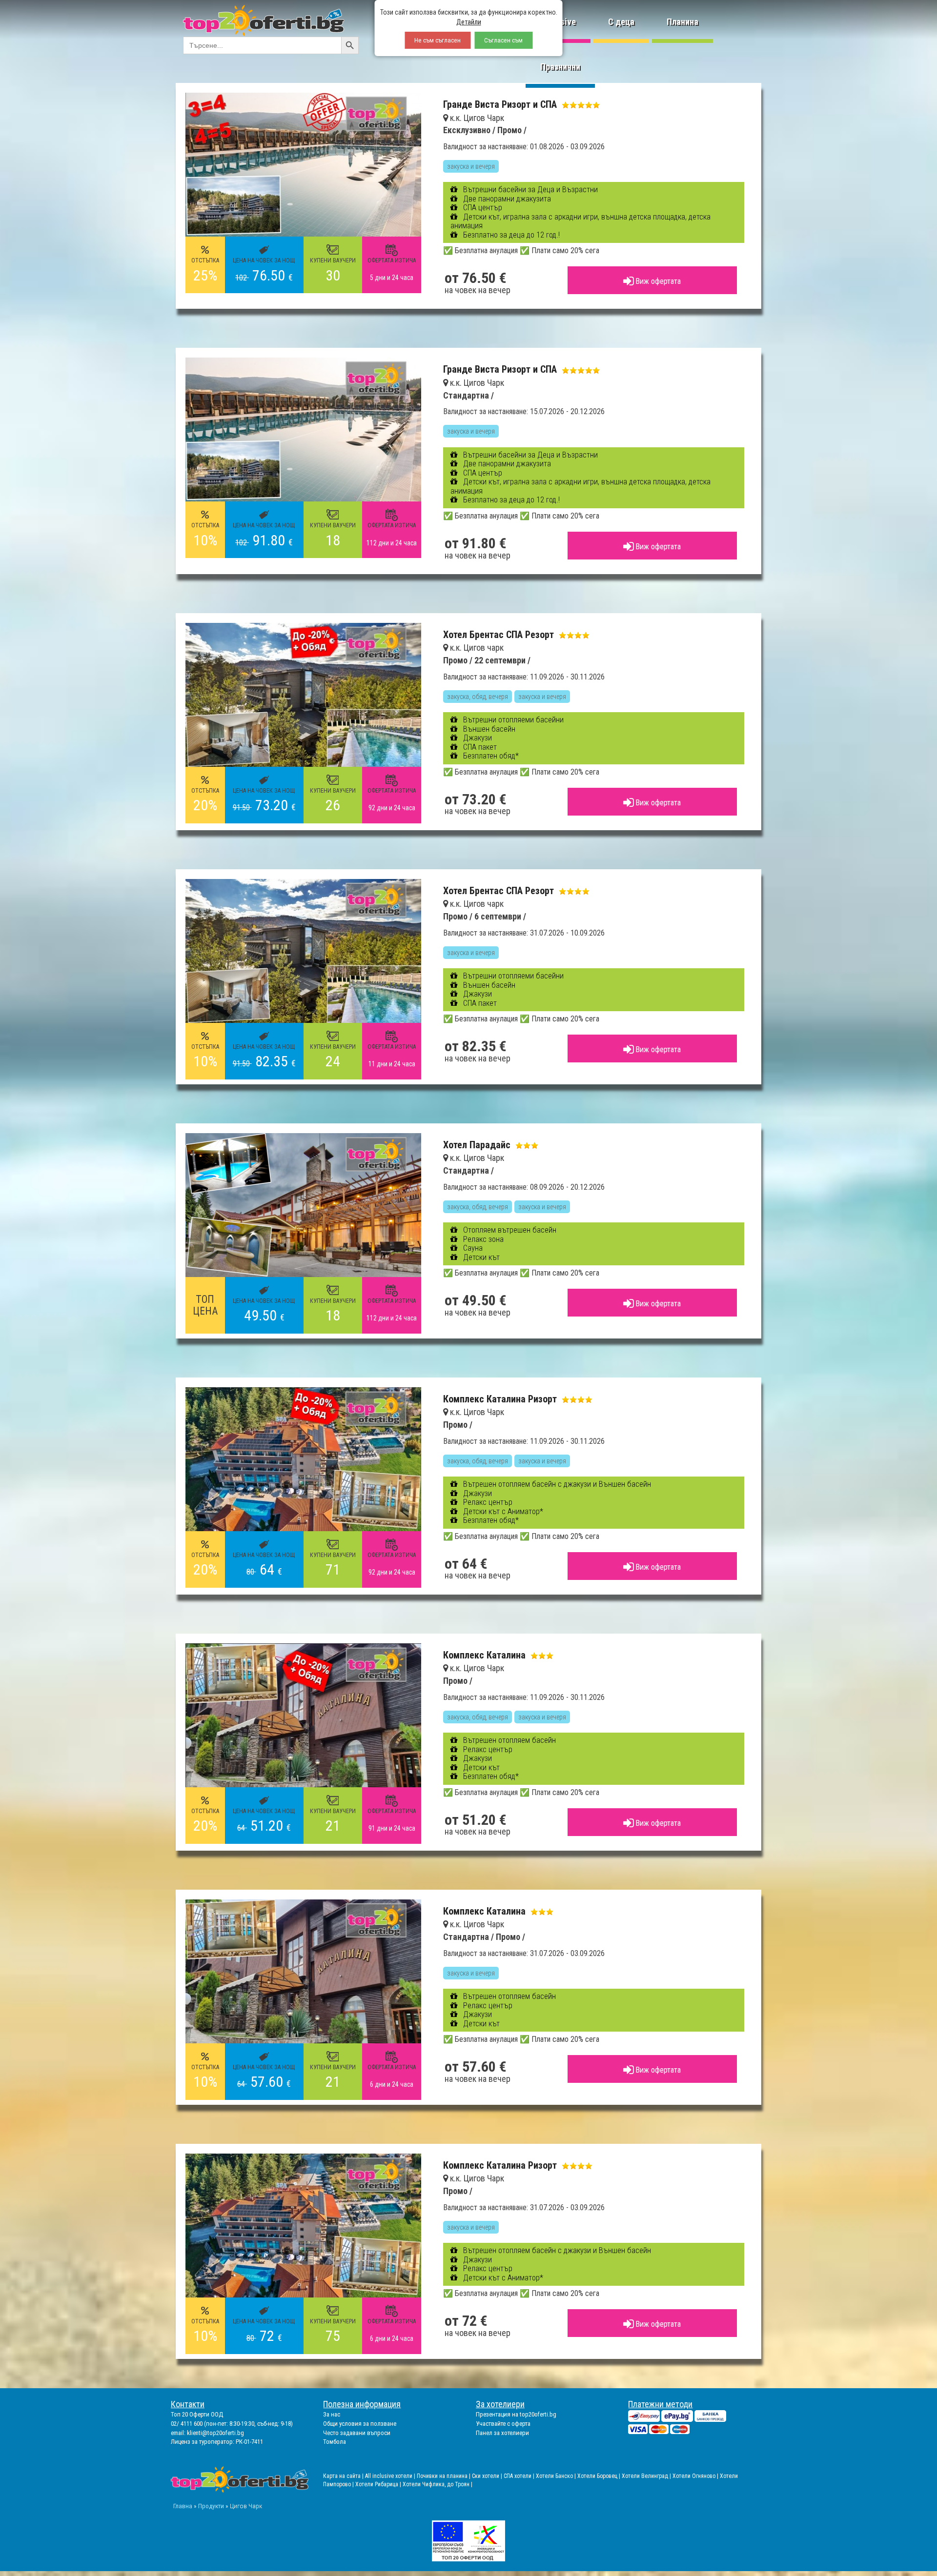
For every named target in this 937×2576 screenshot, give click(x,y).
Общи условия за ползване (360, 2424)
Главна (183, 2506)
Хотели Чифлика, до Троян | (438, 2484)
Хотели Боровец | (600, 2476)
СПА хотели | (520, 2476)
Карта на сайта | (344, 2476)
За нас (332, 2414)
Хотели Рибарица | (379, 2484)
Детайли (469, 22)
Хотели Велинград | (646, 2476)
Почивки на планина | (444, 2476)
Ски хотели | (488, 2476)
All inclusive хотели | (391, 2476)
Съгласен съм (503, 40)
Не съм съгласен (438, 40)
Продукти (211, 2506)
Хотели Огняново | (696, 2476)
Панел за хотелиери (502, 2433)
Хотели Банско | (557, 2476)
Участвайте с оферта (503, 2424)
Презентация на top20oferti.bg (516, 2414)
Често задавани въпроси (357, 2433)
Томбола (335, 2442)
